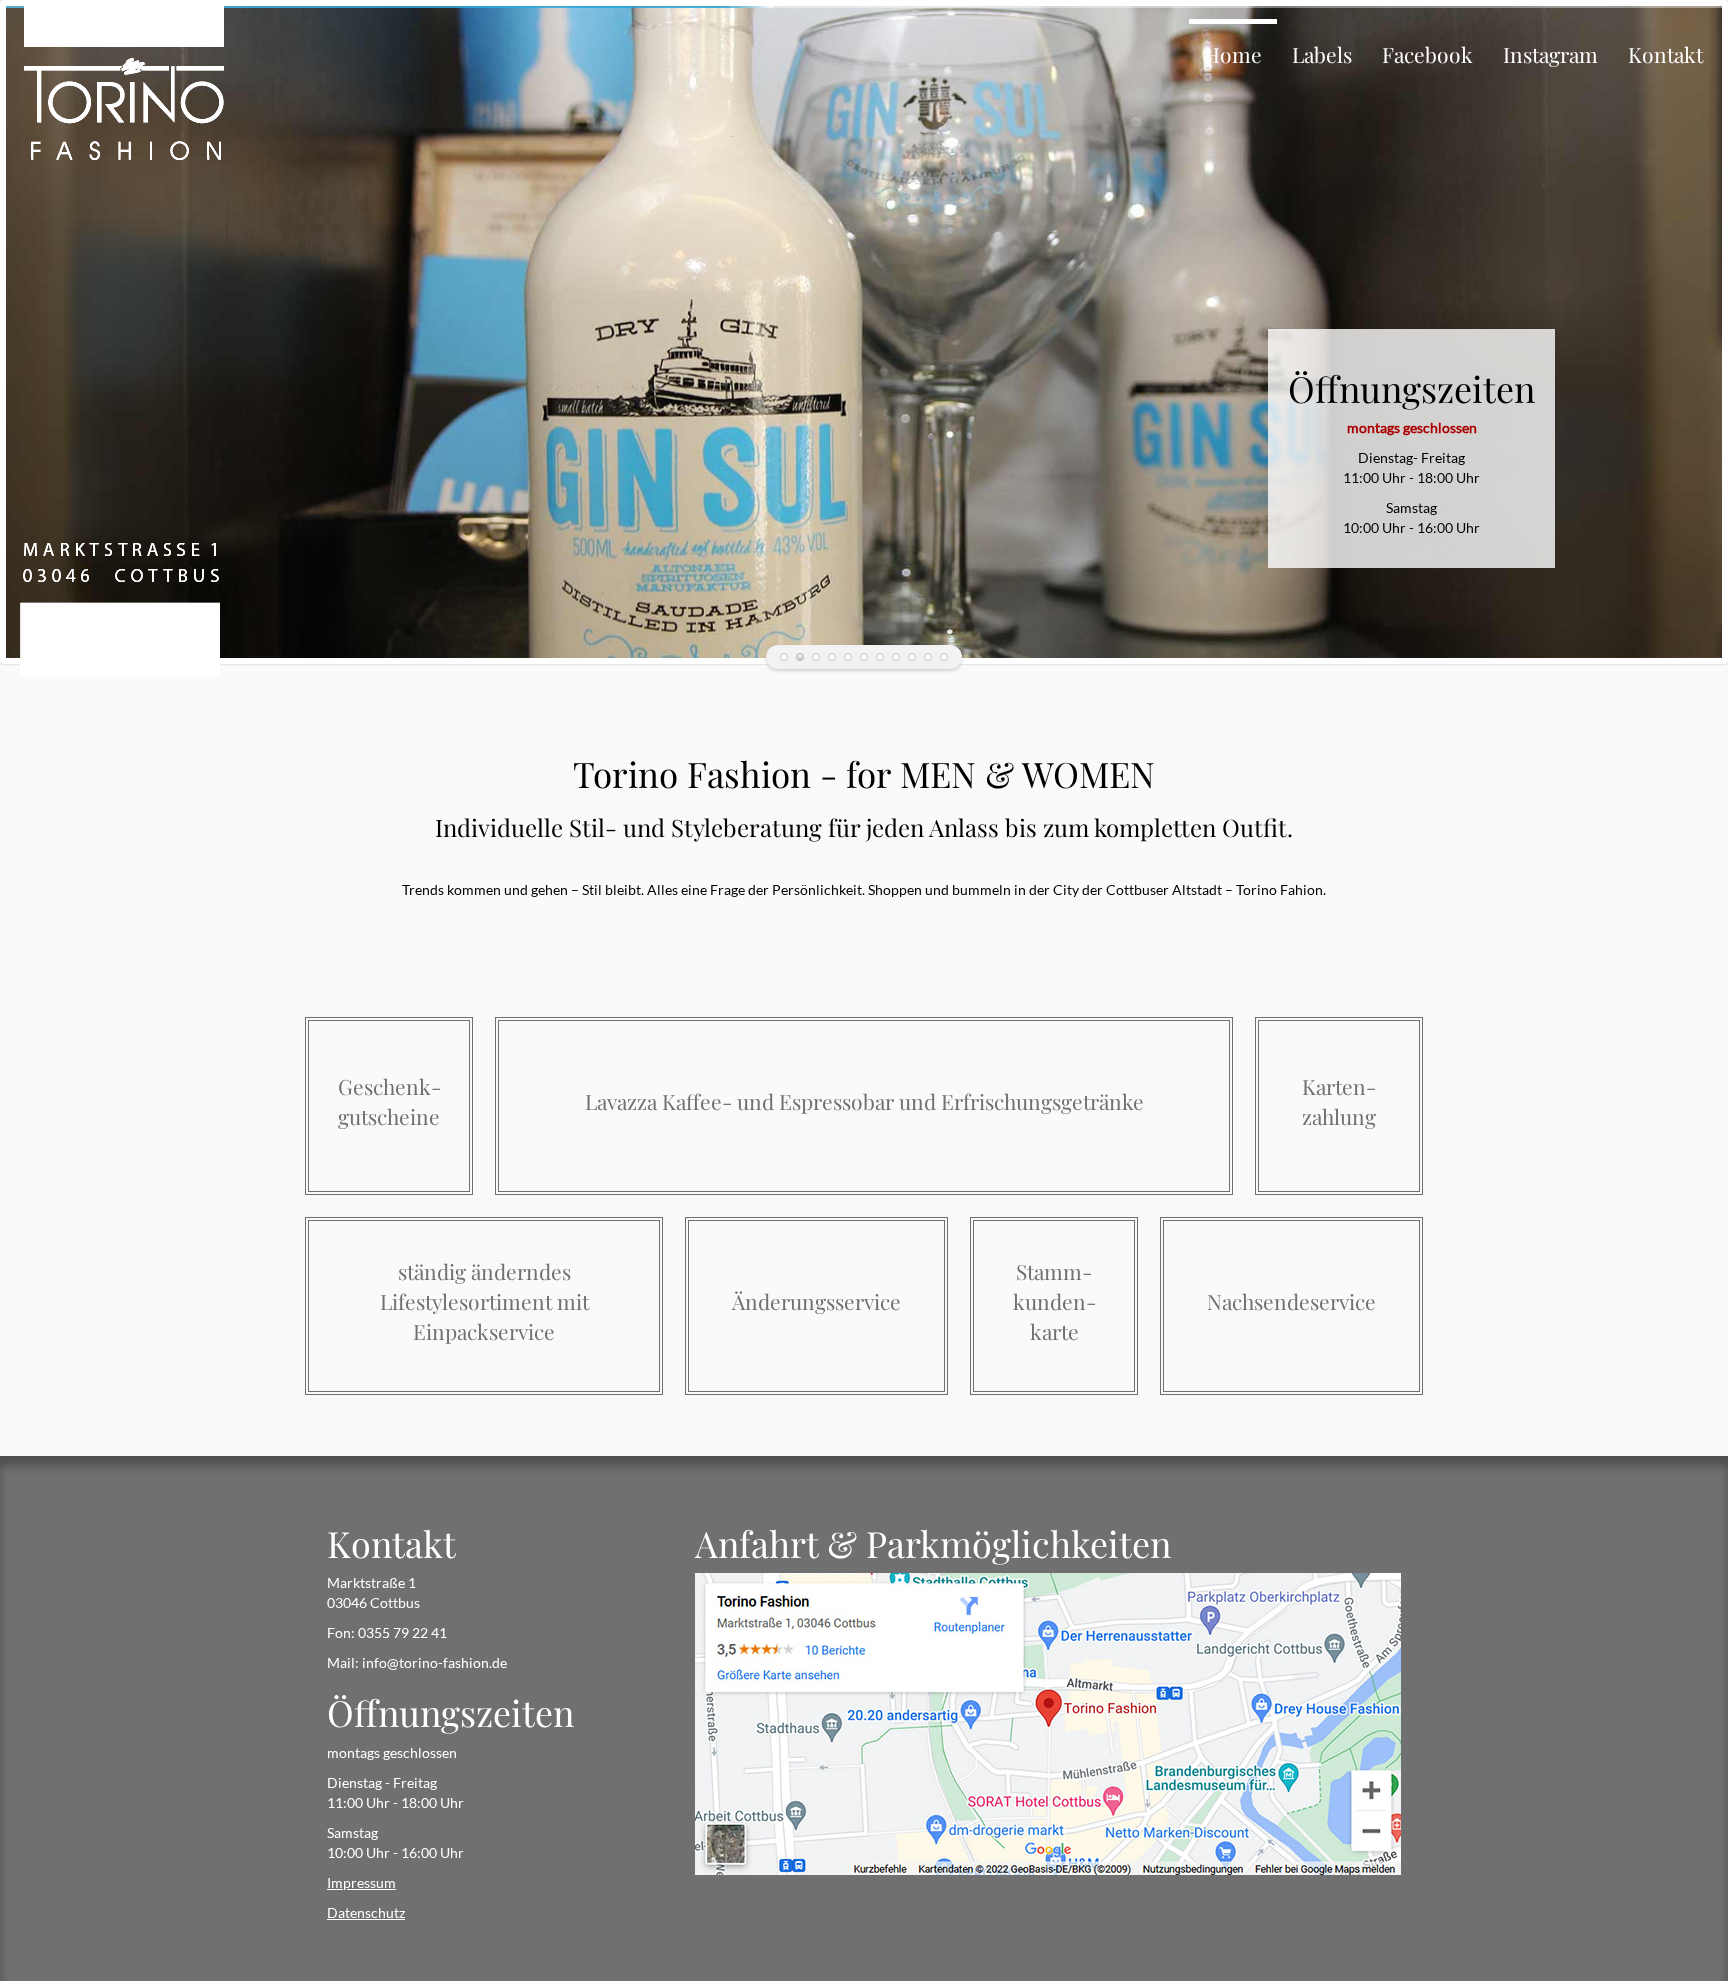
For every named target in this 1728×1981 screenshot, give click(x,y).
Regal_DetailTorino (928, 657)
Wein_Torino (864, 657)
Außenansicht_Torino (944, 657)
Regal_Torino (896, 657)
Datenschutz (366, 1912)
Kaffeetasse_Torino (832, 657)
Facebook (1427, 54)
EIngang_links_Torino (880, 657)
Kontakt (1665, 54)
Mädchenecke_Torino (784, 657)
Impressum (361, 1882)
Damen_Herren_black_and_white (816, 657)
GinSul (800, 657)
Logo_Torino (912, 657)
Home (1233, 54)
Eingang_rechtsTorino (848, 657)
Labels (1322, 54)
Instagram (1550, 54)
